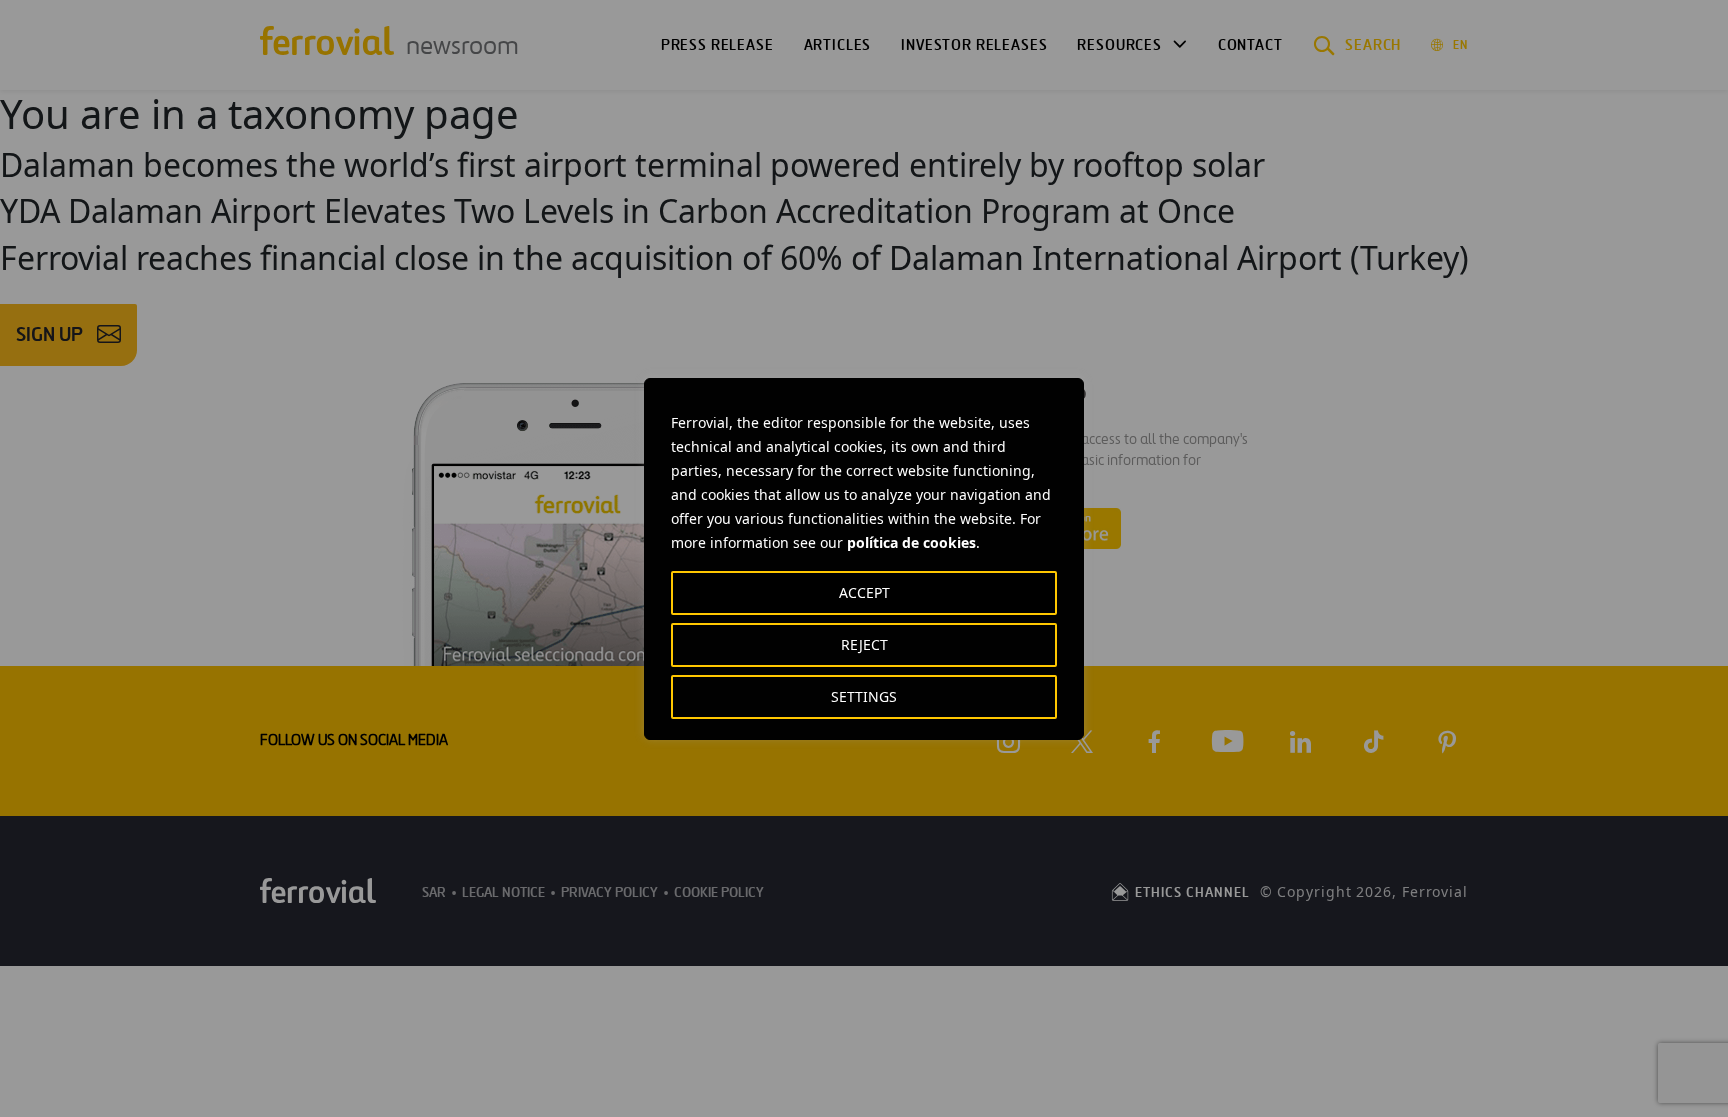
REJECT (864, 644)
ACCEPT (864, 592)
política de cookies (911, 542)
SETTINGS (864, 696)
